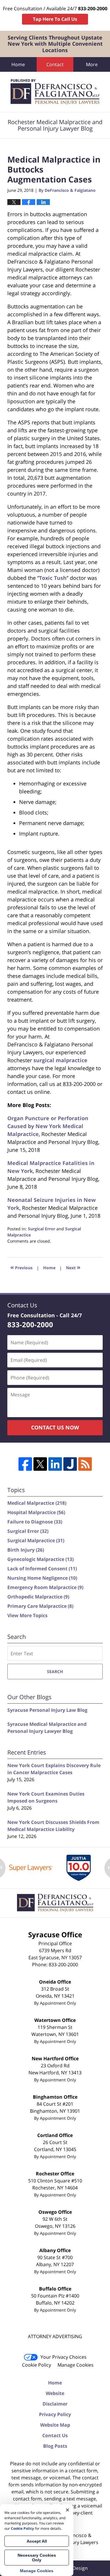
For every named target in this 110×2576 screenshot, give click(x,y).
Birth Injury (26, 1550)
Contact (55, 64)
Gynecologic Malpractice (40, 1559)
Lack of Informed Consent (42, 1569)
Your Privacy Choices (64, 2357)
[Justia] (70, 1464)
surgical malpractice (60, 1060)
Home (18, 64)
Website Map (55, 2425)
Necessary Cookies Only (37, 2558)
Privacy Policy (55, 2414)
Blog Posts (55, 2446)
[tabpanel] (31, 1868)
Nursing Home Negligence (42, 1578)
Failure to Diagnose (35, 1522)
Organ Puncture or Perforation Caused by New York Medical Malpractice (48, 1126)
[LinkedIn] (55, 1464)
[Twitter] (40, 1464)
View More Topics (27, 1615)
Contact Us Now (55, 1427)
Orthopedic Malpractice (38, 1597)
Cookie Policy (37, 2365)
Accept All (37, 2541)
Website (55, 2393)
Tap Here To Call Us (55, 19)
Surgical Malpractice (36, 1540)
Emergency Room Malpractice (45, 1587)
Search (55, 1672)
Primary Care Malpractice (40, 1606)
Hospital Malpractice (36, 1512)
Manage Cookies (76, 2365)
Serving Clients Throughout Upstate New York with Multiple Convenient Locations (55, 44)
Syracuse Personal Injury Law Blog (47, 1710)
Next (73, 1267)
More (92, 64)
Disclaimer (55, 2404)
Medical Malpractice (37, 1503)
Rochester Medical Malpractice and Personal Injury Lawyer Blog (55, 92)
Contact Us (55, 2435)
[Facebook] (25, 1464)
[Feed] (85, 1464)
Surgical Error (42, 1229)
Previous (21, 1267)
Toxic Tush (53, 578)
